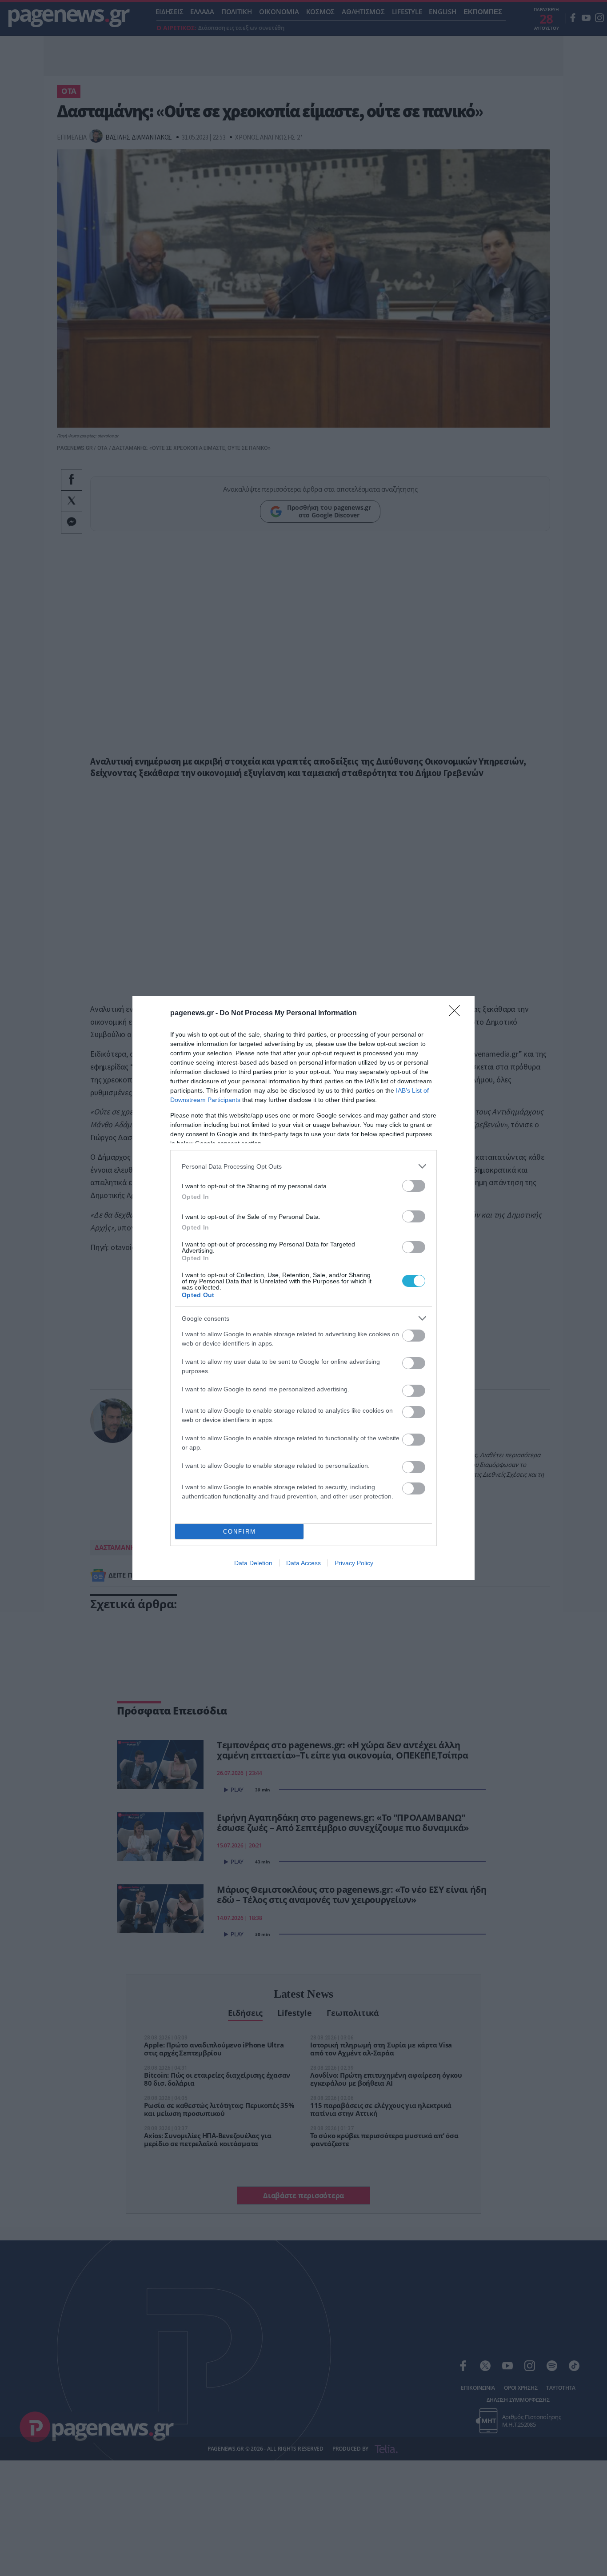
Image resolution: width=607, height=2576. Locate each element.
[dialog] (303, 1288)
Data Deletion (253, 1563)
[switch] (414, 1186)
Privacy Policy (354, 1563)
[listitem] (303, 1166)
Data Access (303, 1563)
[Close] (457, 1014)
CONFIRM (240, 1532)
